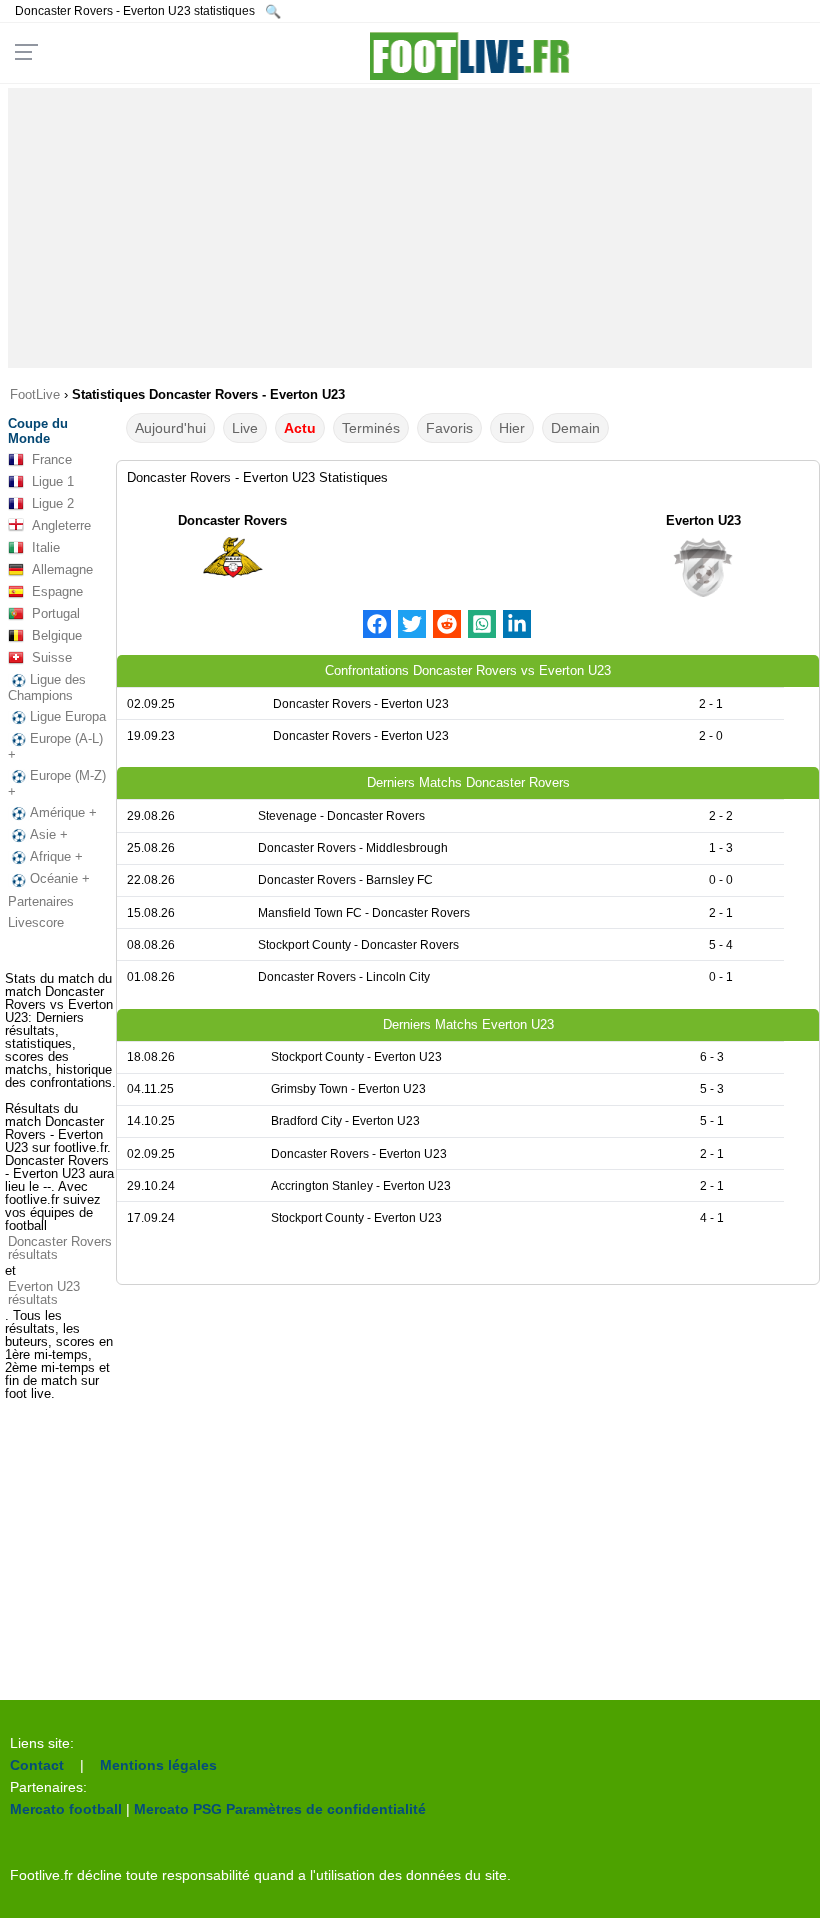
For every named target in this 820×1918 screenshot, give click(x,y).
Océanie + (60, 878)
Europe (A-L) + (55, 746)
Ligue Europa (68, 716)
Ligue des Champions (47, 687)
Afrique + (56, 856)
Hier (512, 428)
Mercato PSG (178, 1809)
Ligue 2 (53, 503)
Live (245, 428)
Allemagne (62, 569)
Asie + (49, 834)
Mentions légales (158, 1765)
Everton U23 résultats (44, 1293)
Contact (37, 1765)
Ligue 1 (53, 481)
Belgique (57, 635)
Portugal (56, 613)
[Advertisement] (410, 228)
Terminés (371, 428)
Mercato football (66, 1809)
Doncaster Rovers (232, 520)
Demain (575, 428)
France (52, 459)
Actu (300, 428)
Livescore (36, 922)
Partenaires (41, 901)
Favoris (449, 428)
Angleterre (61, 525)
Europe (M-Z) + (57, 783)
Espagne (57, 591)
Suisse (52, 657)
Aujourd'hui (170, 428)
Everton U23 (703, 520)
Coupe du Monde (38, 431)
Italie (46, 547)
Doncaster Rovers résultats (60, 1248)
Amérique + (63, 812)
